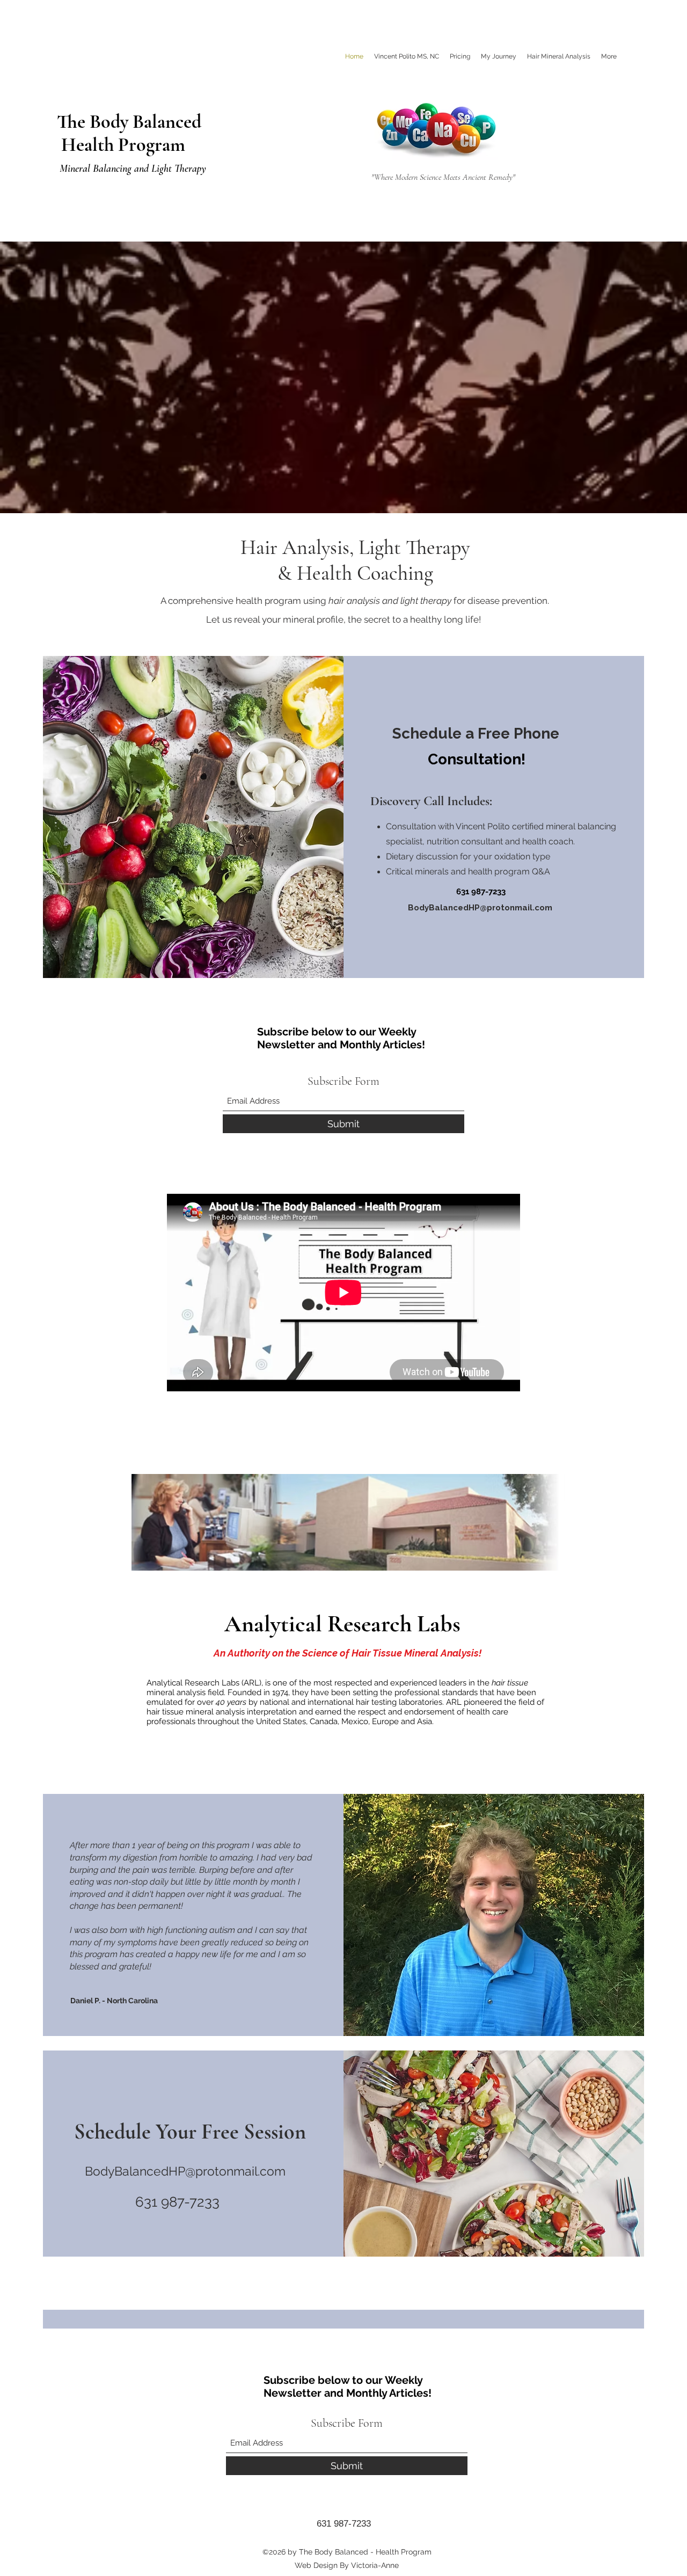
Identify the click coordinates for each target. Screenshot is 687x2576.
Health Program (121, 145)
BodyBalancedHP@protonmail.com (480, 908)
